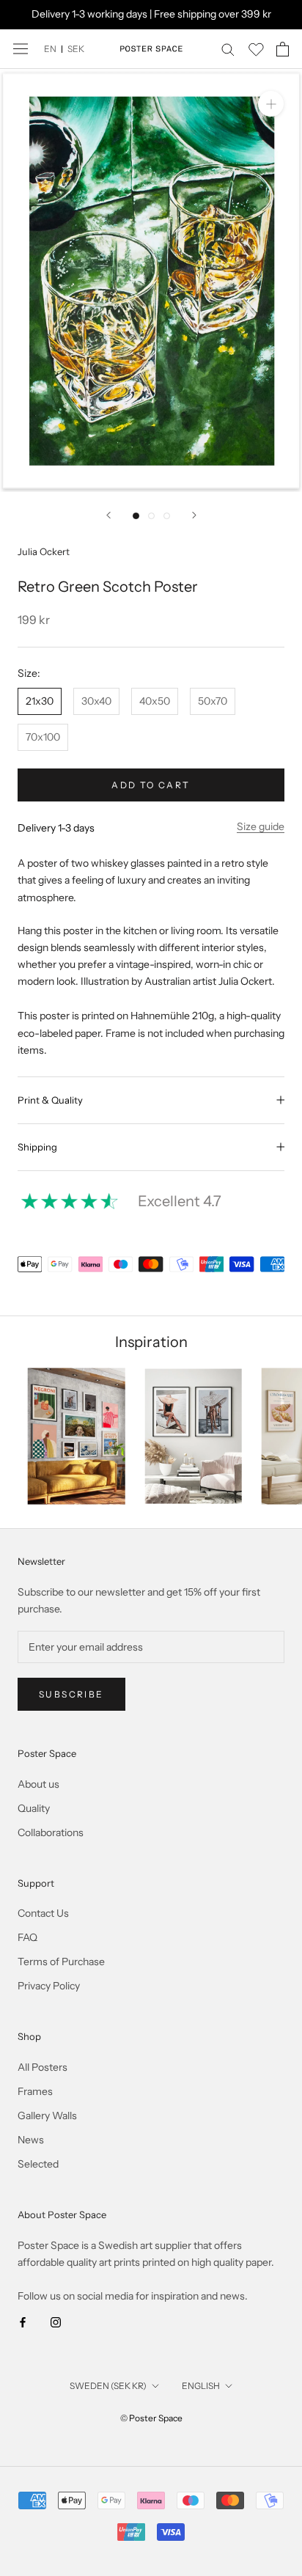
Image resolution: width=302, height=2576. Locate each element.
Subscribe (71, 1694)
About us (38, 1784)
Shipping (37, 1147)
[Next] (194, 515)
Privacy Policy (49, 1986)
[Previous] (108, 515)
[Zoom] (271, 104)
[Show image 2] (151, 516)
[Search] (228, 49)
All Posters (43, 2067)
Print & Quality (50, 1100)
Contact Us (43, 1913)
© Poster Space (151, 2418)
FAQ (27, 1937)
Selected (38, 2164)
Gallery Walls (47, 2116)
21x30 (40, 701)
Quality (34, 1808)
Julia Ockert (44, 551)
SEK (76, 49)
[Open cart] (283, 49)
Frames (35, 2091)
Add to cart (151, 785)
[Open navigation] (21, 49)
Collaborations (51, 1832)
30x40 (96, 701)
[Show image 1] (136, 516)
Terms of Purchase (61, 1962)
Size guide (261, 826)
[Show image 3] (167, 516)
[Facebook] (23, 2321)
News (31, 2140)
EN (50, 49)
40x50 (155, 701)
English (201, 2386)
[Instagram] (56, 2321)
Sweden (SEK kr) (108, 2386)
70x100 (43, 737)
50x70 (213, 701)
